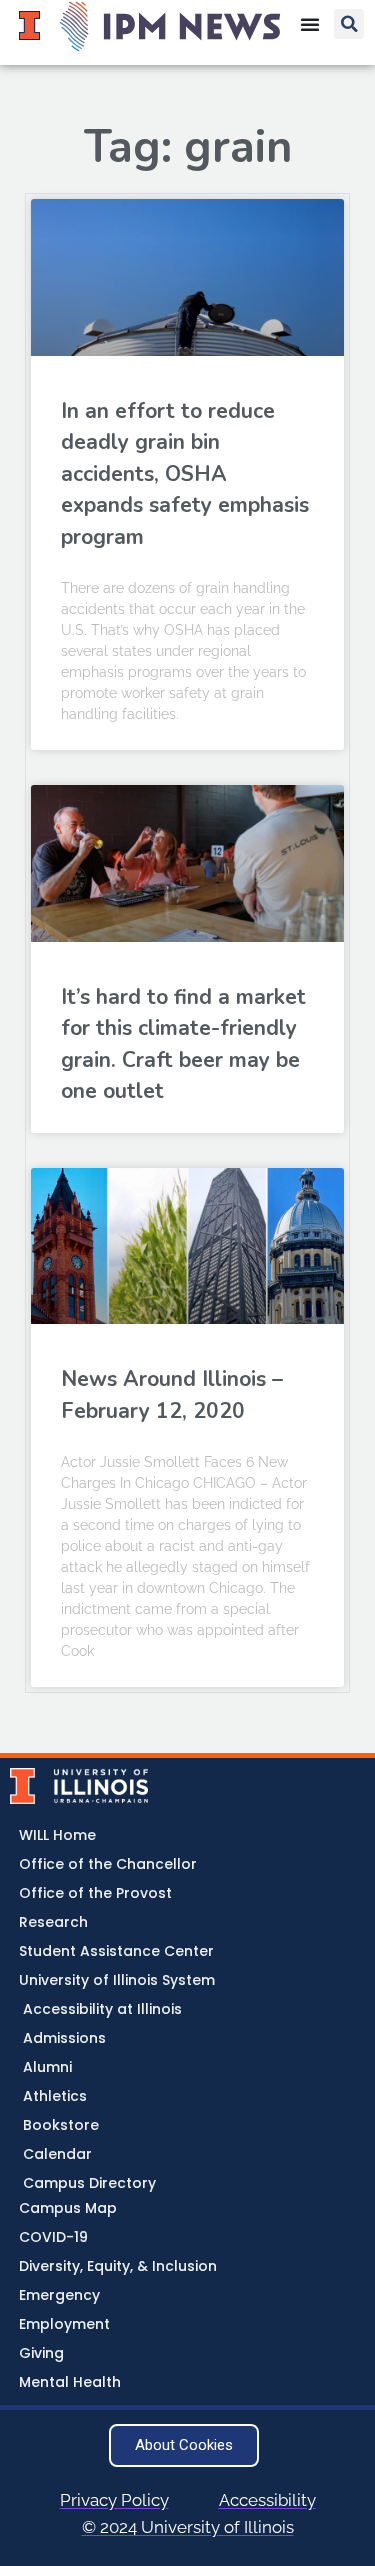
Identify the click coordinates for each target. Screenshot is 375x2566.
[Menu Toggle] (310, 24)
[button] (349, 24)
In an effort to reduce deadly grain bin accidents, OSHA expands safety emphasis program (185, 474)
